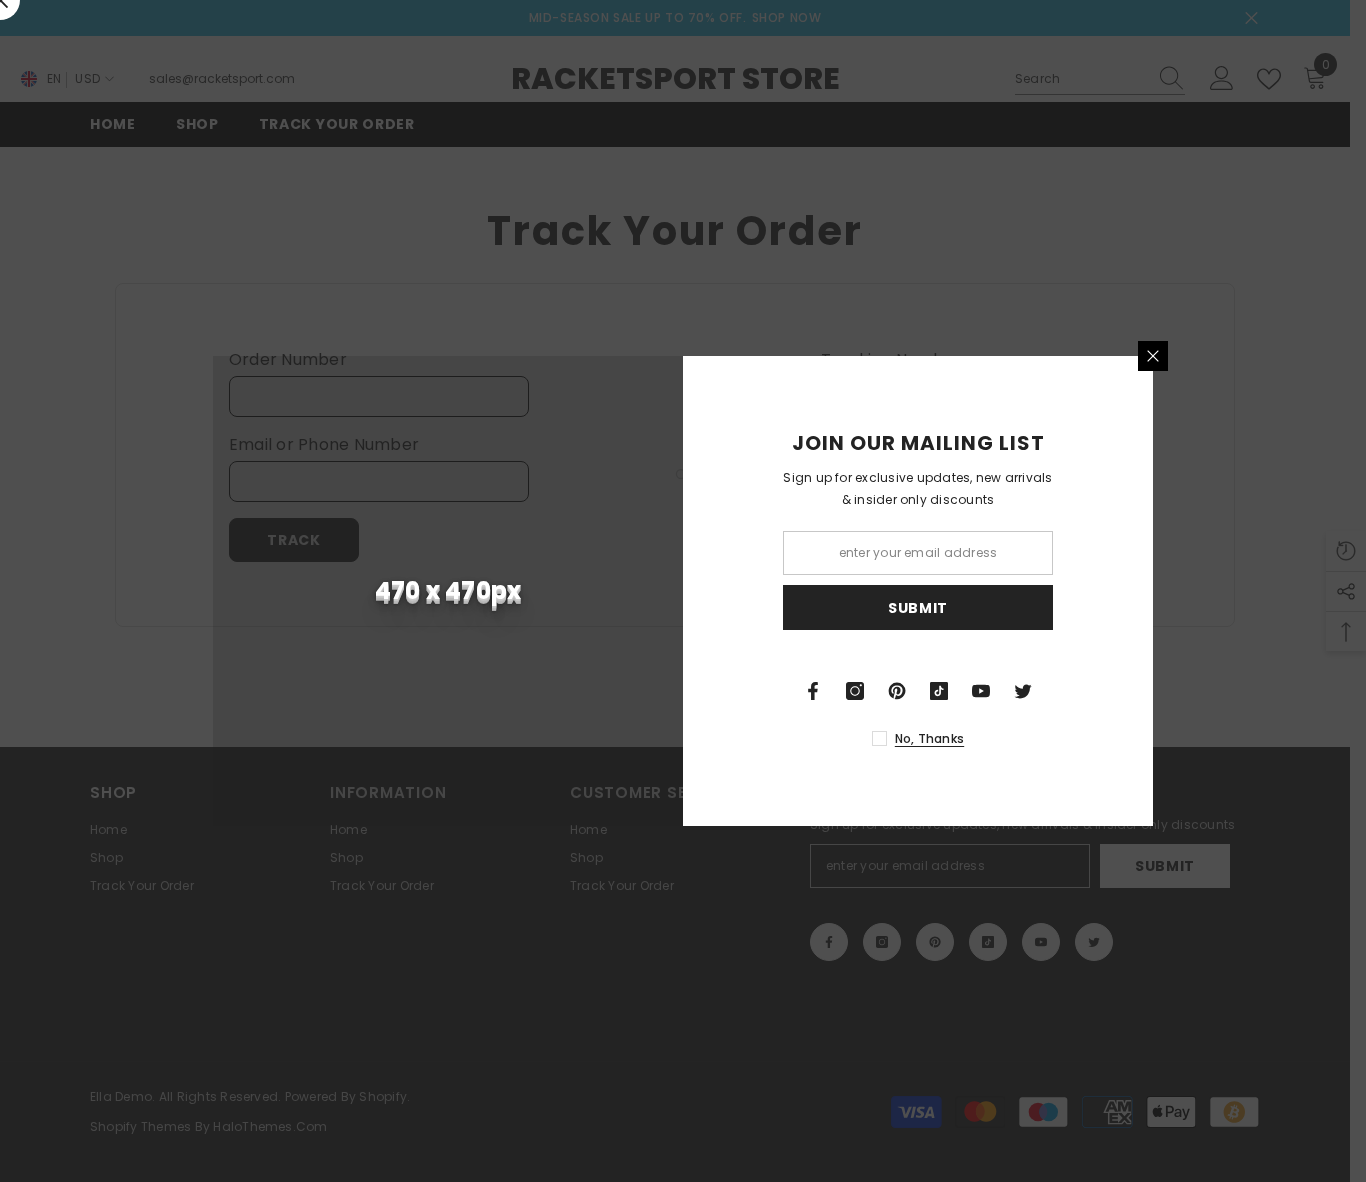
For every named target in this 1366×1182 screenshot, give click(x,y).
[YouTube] (981, 691)
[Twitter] (1023, 691)
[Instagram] (855, 691)
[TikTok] (939, 691)
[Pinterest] (897, 691)
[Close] (1153, 356)
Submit (918, 608)
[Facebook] (813, 691)
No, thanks (929, 738)
